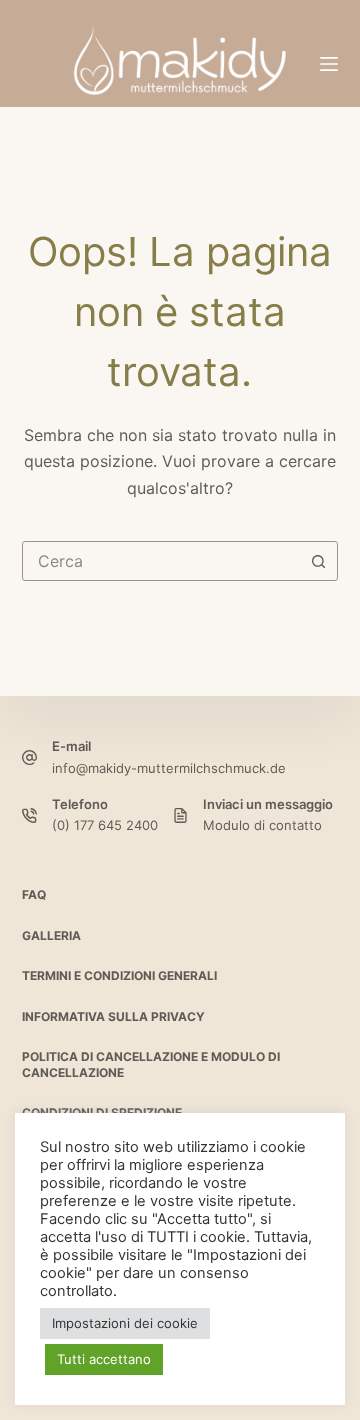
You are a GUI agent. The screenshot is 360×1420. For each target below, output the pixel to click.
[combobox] (161, 561)
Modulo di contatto (262, 825)
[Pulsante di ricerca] (318, 561)
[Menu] (329, 64)
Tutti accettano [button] (104, 1359)
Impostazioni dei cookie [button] (125, 1323)
